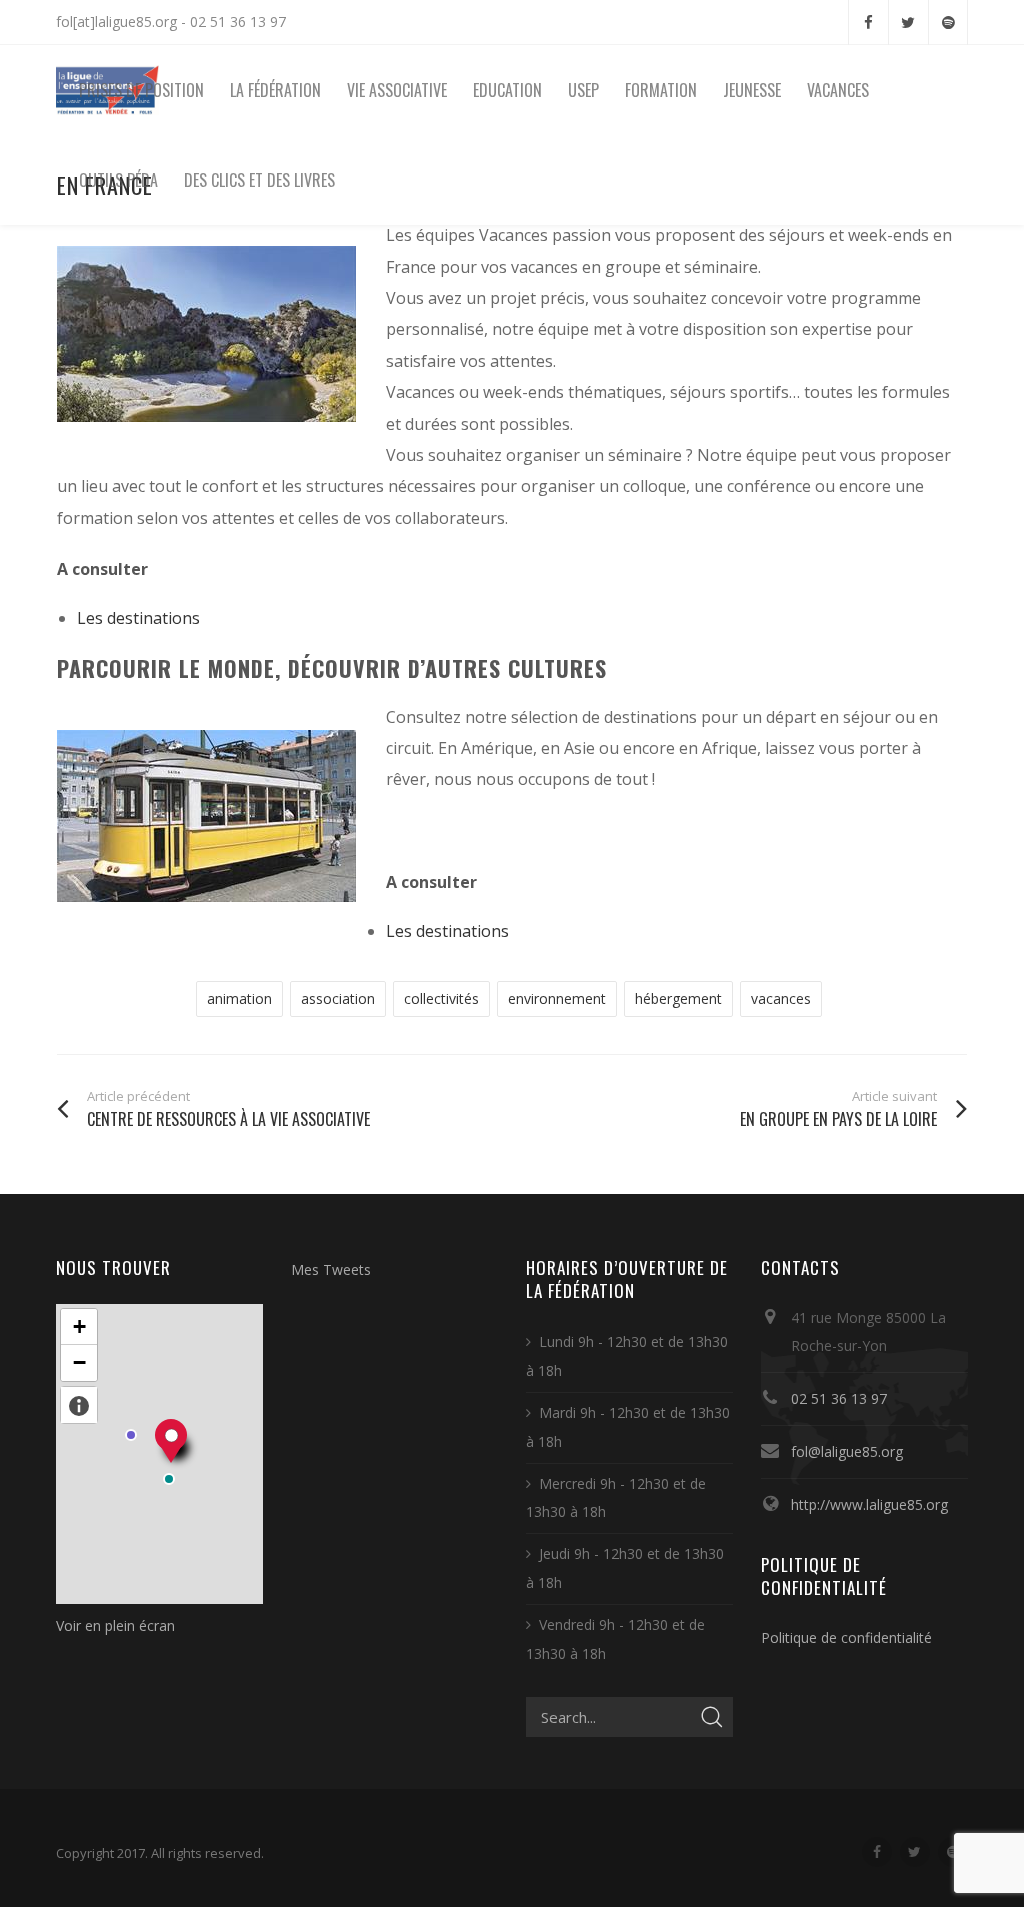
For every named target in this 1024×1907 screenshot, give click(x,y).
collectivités (441, 998)
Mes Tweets (331, 1269)
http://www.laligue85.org (869, 1504)
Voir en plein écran (115, 1625)
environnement (557, 998)
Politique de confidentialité (846, 1637)
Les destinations (138, 618)
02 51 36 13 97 (839, 1398)
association (338, 998)
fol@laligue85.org (847, 1451)
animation (239, 998)
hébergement (678, 998)
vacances (781, 998)
